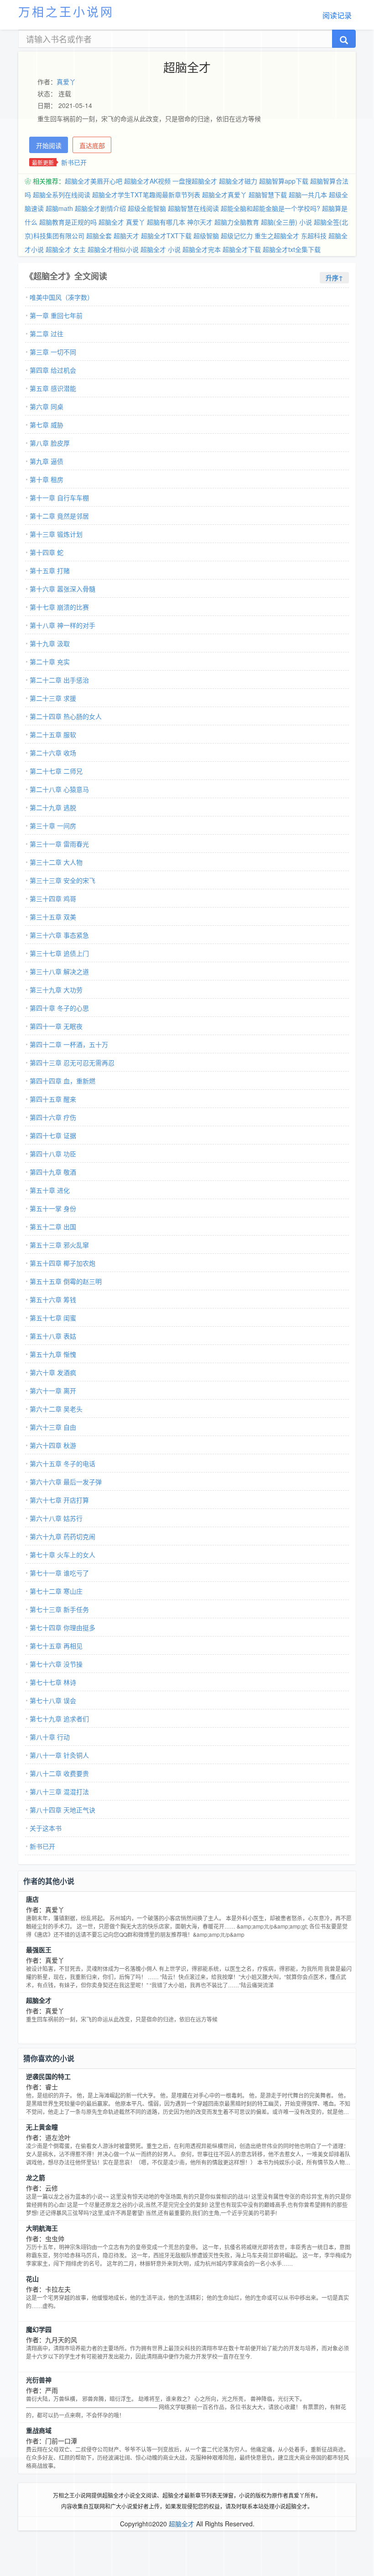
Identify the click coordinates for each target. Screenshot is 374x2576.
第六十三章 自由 (53, 1427)
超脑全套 (99, 236)
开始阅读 (49, 145)
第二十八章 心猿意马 (59, 789)
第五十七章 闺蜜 (53, 1318)
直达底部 (92, 145)
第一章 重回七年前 (56, 315)
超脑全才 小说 (161, 249)
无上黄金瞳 (42, 2127)
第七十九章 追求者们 (59, 1719)
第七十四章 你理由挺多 (62, 1627)
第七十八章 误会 (53, 1700)
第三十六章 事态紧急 (59, 935)
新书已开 (74, 162)
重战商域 (39, 2430)
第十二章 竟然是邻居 (59, 516)
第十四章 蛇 (47, 552)
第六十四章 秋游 (53, 1445)
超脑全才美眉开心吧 (93, 181)
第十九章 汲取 (50, 643)
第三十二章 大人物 (56, 862)
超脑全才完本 (202, 249)
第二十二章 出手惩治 (59, 680)
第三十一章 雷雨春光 (59, 844)
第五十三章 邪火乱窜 (59, 1245)
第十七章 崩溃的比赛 (59, 607)
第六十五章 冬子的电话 (62, 1463)
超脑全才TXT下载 (166, 236)
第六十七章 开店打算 (59, 1500)
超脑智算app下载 (284, 181)
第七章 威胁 (47, 425)
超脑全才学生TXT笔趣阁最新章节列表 (146, 195)
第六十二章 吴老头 (56, 1409)
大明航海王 (42, 2228)
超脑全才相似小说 (113, 249)
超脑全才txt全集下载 (292, 249)
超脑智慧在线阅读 (193, 208)
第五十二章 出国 (53, 1226)
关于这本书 (46, 1828)
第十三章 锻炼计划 (56, 534)
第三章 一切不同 (53, 352)
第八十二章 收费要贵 (59, 1773)
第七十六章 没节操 (56, 1664)
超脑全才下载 (242, 249)
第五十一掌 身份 (53, 1208)
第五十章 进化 (50, 1190)
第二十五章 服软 (53, 734)
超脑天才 (126, 236)
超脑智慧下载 (268, 195)
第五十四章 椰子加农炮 (62, 1263)
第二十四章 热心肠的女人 (66, 716)
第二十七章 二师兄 (56, 771)
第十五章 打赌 (50, 570)
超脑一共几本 (308, 195)
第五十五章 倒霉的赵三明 (66, 1281)
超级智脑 (206, 236)
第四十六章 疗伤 (53, 1117)
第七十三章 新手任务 (59, 1609)
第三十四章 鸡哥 (53, 898)
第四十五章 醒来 (53, 1099)
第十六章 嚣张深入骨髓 (62, 589)
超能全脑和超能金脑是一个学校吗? (270, 208)
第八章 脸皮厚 (50, 443)
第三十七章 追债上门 (59, 953)
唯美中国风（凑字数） (62, 297)
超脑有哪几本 (166, 222)
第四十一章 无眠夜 (56, 1026)
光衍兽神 (39, 2380)
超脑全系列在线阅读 (62, 195)
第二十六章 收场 (53, 753)
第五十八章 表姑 (53, 1336)
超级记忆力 (237, 236)
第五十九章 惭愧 (53, 1354)
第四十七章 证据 (53, 1135)
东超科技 (314, 236)
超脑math (59, 208)
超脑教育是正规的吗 (68, 222)
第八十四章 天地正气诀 (62, 1810)
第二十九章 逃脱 (53, 807)
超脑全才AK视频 (147, 181)
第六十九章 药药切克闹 (62, 1536)
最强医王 (39, 1950)
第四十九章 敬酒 (53, 1172)
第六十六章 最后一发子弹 (66, 1482)
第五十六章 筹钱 (53, 1299)
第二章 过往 (47, 334)
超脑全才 (39, 2000)
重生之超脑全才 (277, 236)
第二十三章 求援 (53, 698)
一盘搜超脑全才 (195, 181)
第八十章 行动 (50, 1737)
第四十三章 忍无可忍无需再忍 (72, 1062)
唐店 (32, 1899)
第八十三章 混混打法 (59, 1791)
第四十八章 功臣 (53, 1154)
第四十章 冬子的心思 (59, 1008)
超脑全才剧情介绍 (100, 208)
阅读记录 (337, 15)
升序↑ (334, 277)
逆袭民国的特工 (48, 2076)
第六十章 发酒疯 (53, 1372)
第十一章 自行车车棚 (59, 498)
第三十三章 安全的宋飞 (62, 880)
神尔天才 (200, 222)
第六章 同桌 (47, 406)
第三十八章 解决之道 (59, 971)
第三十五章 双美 (53, 917)
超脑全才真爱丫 (224, 195)
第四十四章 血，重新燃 (62, 1081)
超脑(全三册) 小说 (286, 222)
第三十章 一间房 (53, 826)
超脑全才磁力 (238, 181)
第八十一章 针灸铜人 (59, 1755)
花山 (32, 2278)
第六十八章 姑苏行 (56, 1518)
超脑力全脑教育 (237, 222)
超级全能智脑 (147, 208)
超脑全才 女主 (66, 249)
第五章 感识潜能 (53, 388)
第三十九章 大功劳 (56, 990)
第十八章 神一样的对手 (62, 625)
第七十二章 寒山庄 (56, 1591)
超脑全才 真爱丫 (122, 222)
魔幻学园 (39, 2329)
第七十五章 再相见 (56, 1646)
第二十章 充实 (50, 662)
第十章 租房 (47, 479)
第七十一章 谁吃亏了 (59, 1573)
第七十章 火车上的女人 (62, 1555)
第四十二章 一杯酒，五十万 (69, 1044)
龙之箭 (36, 2177)
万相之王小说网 (66, 11)
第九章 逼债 (47, 461)
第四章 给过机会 (53, 370)
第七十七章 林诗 (53, 1682)
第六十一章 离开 (53, 1391)
